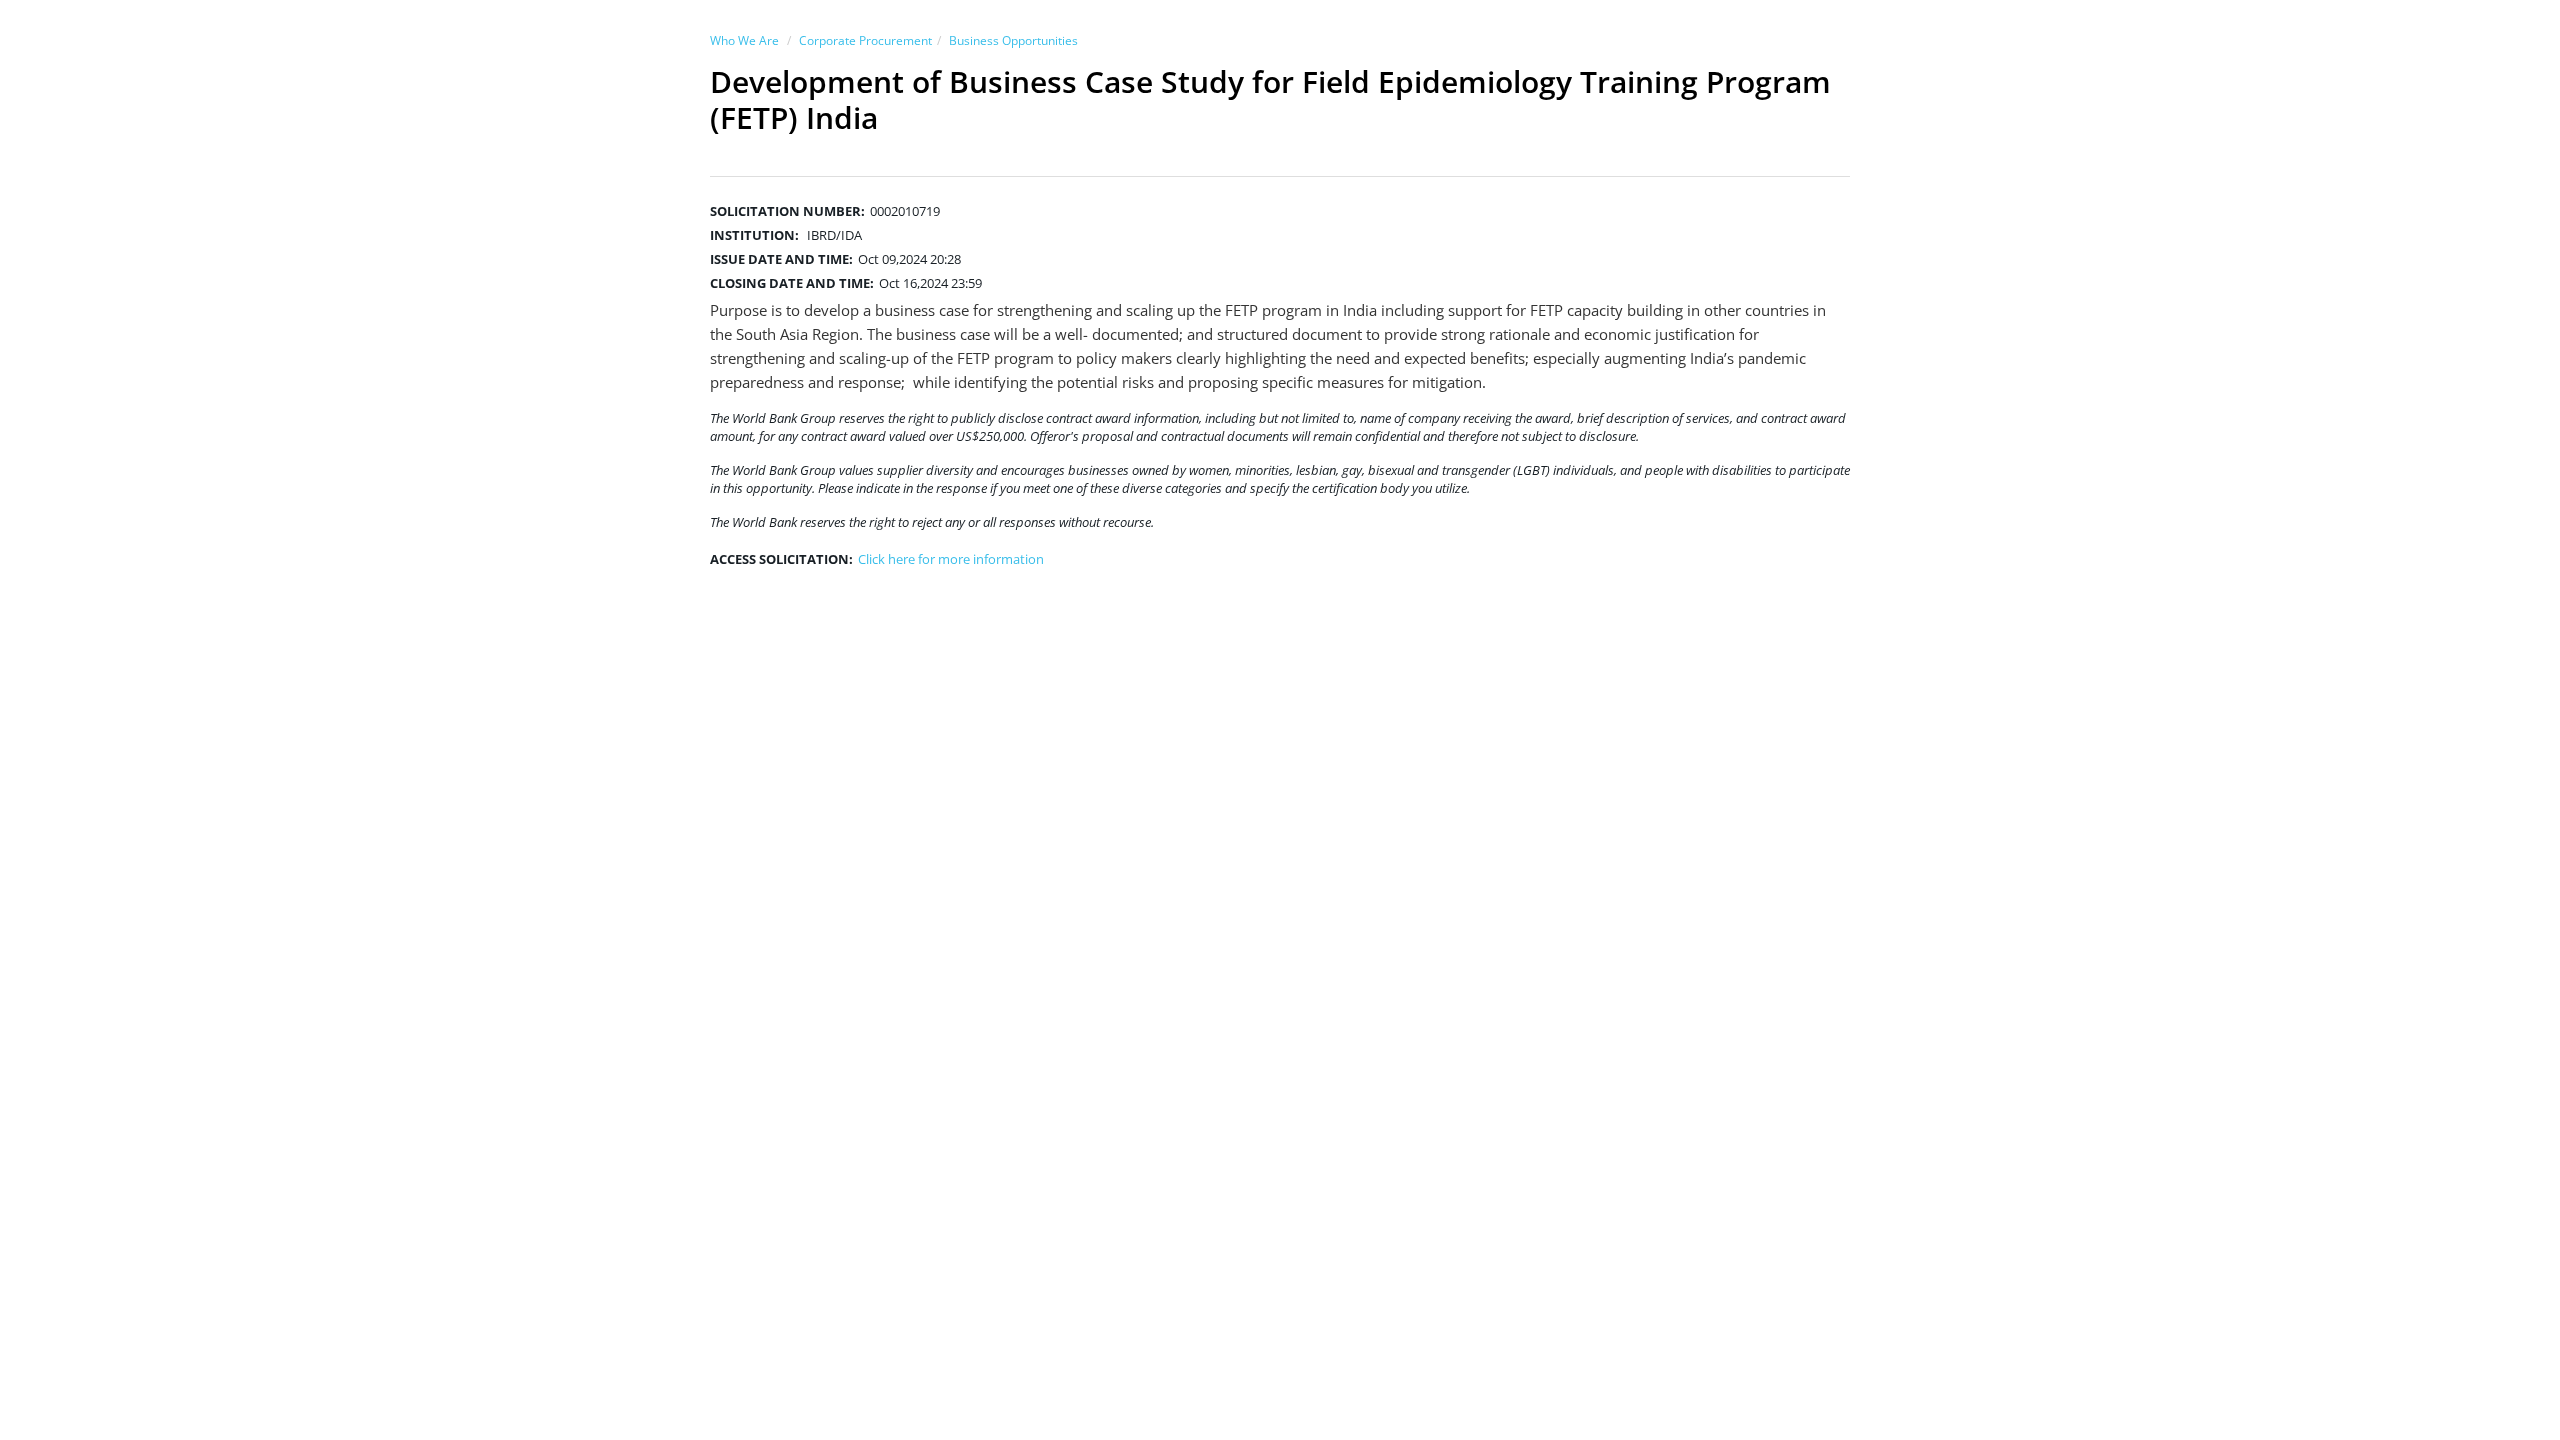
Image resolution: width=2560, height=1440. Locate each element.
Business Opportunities (1013, 40)
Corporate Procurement (865, 40)
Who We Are (744, 40)
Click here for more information (951, 559)
